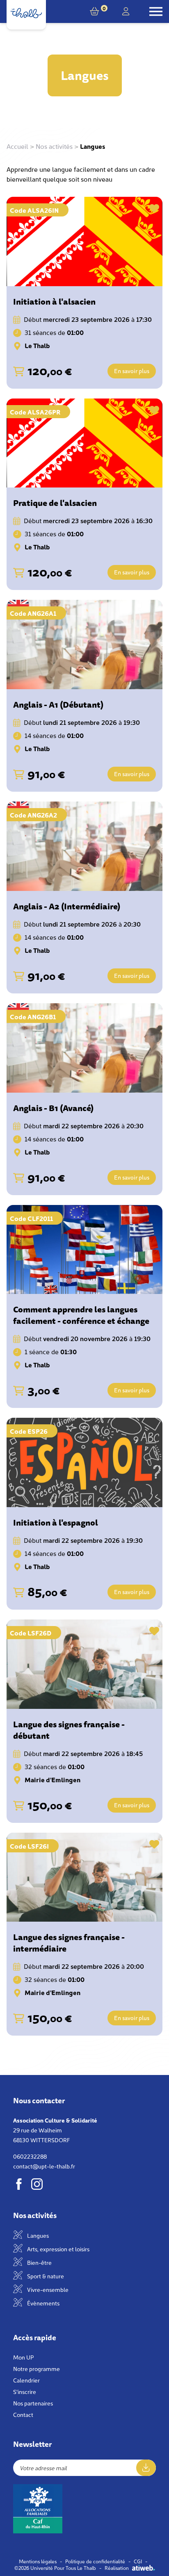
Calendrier (26, 2380)
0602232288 (30, 2156)
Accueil (17, 146)
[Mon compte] (126, 11)
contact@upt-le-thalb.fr (44, 2166)
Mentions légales (38, 2561)
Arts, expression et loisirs (58, 2249)
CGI (138, 2561)
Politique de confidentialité (95, 2561)
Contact (23, 2414)
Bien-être (39, 2262)
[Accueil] (26, 13)
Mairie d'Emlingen (53, 1779)
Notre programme (37, 2369)
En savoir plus (132, 371)
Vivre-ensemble (47, 2289)
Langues (37, 2235)
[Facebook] (19, 2184)
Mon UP (23, 2357)
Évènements (43, 2303)
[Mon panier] (96, 11)
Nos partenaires (33, 2403)
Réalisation (117, 2568)
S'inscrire (25, 2392)
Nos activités (54, 146)
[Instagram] (37, 2184)
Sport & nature (45, 2276)
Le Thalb (37, 345)
